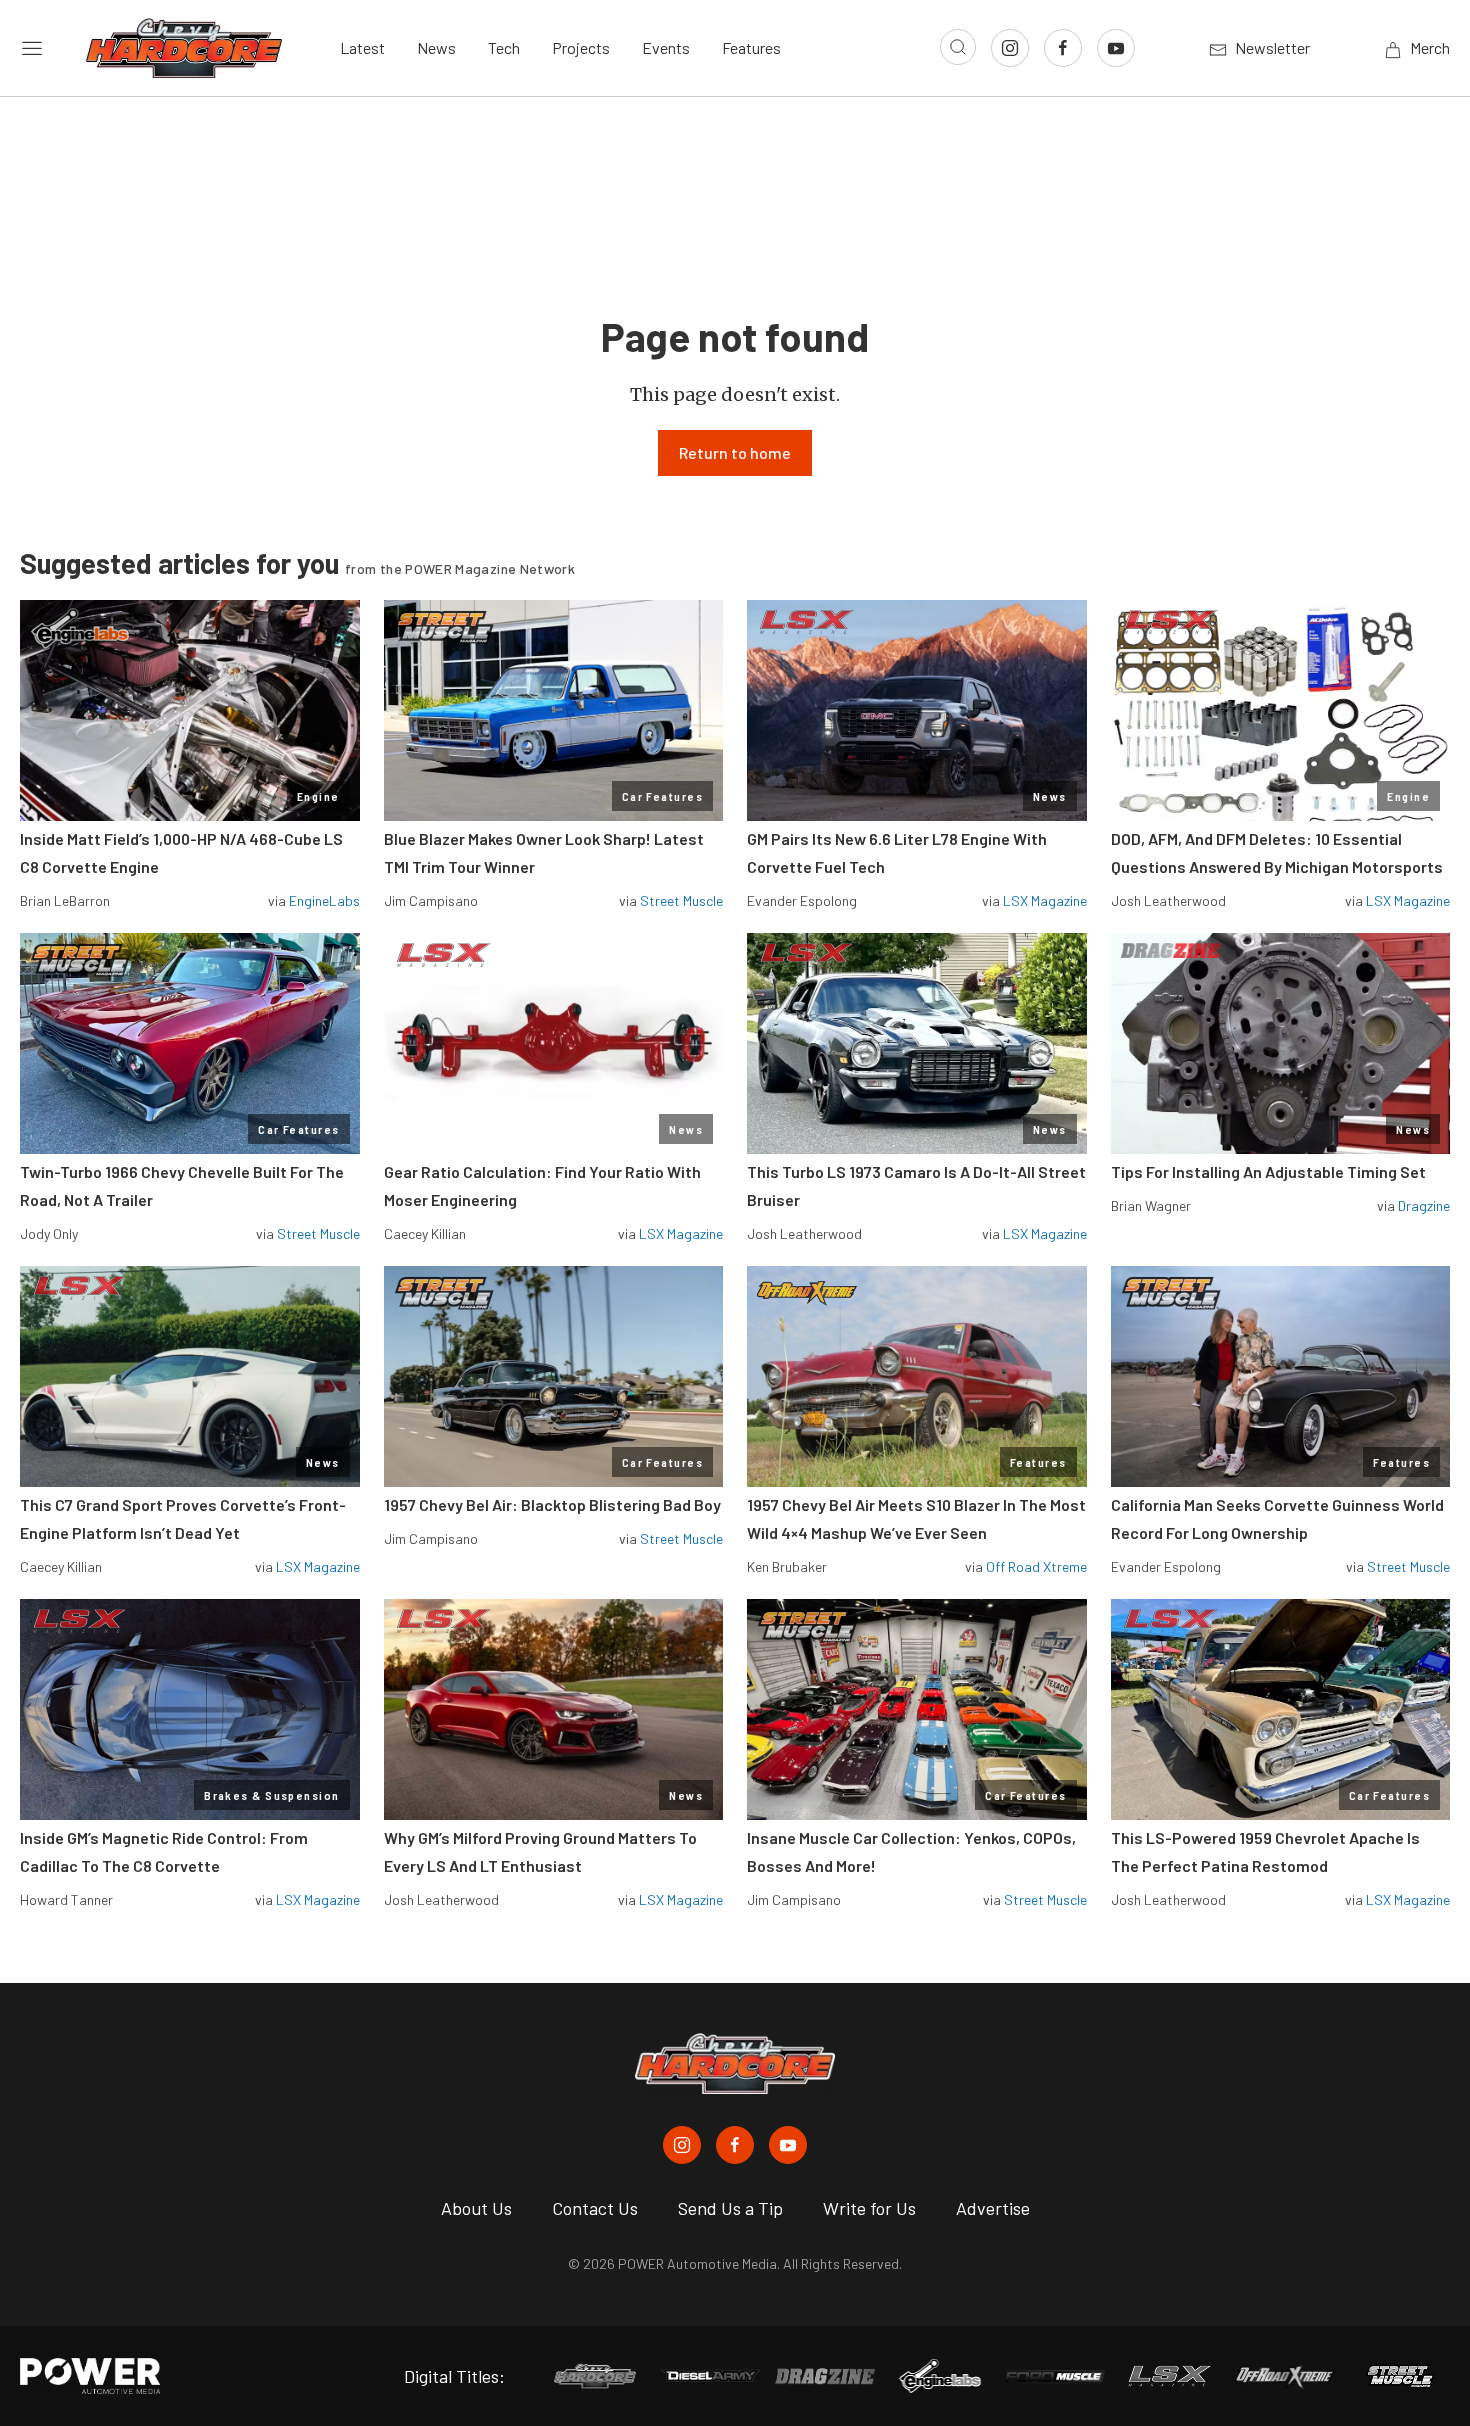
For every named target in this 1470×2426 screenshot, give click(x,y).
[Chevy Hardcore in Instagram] (682, 2145)
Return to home (735, 452)
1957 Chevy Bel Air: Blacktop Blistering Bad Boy (552, 1504)
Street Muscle (681, 900)
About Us (476, 2208)
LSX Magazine (1045, 900)
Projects (581, 47)
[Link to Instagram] (1010, 48)
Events (666, 47)
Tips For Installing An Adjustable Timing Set (1268, 1171)
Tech (504, 47)
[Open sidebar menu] (32, 48)
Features (751, 47)
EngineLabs (324, 900)
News (436, 47)
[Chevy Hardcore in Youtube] (788, 2145)
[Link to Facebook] (1063, 48)
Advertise (993, 2208)
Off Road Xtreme (1036, 1566)
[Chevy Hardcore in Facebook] (735, 2145)
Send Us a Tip (730, 2208)
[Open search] (958, 47)
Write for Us (869, 2208)
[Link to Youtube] (1116, 48)
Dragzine (1424, 1205)
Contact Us (595, 2208)
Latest (362, 47)
